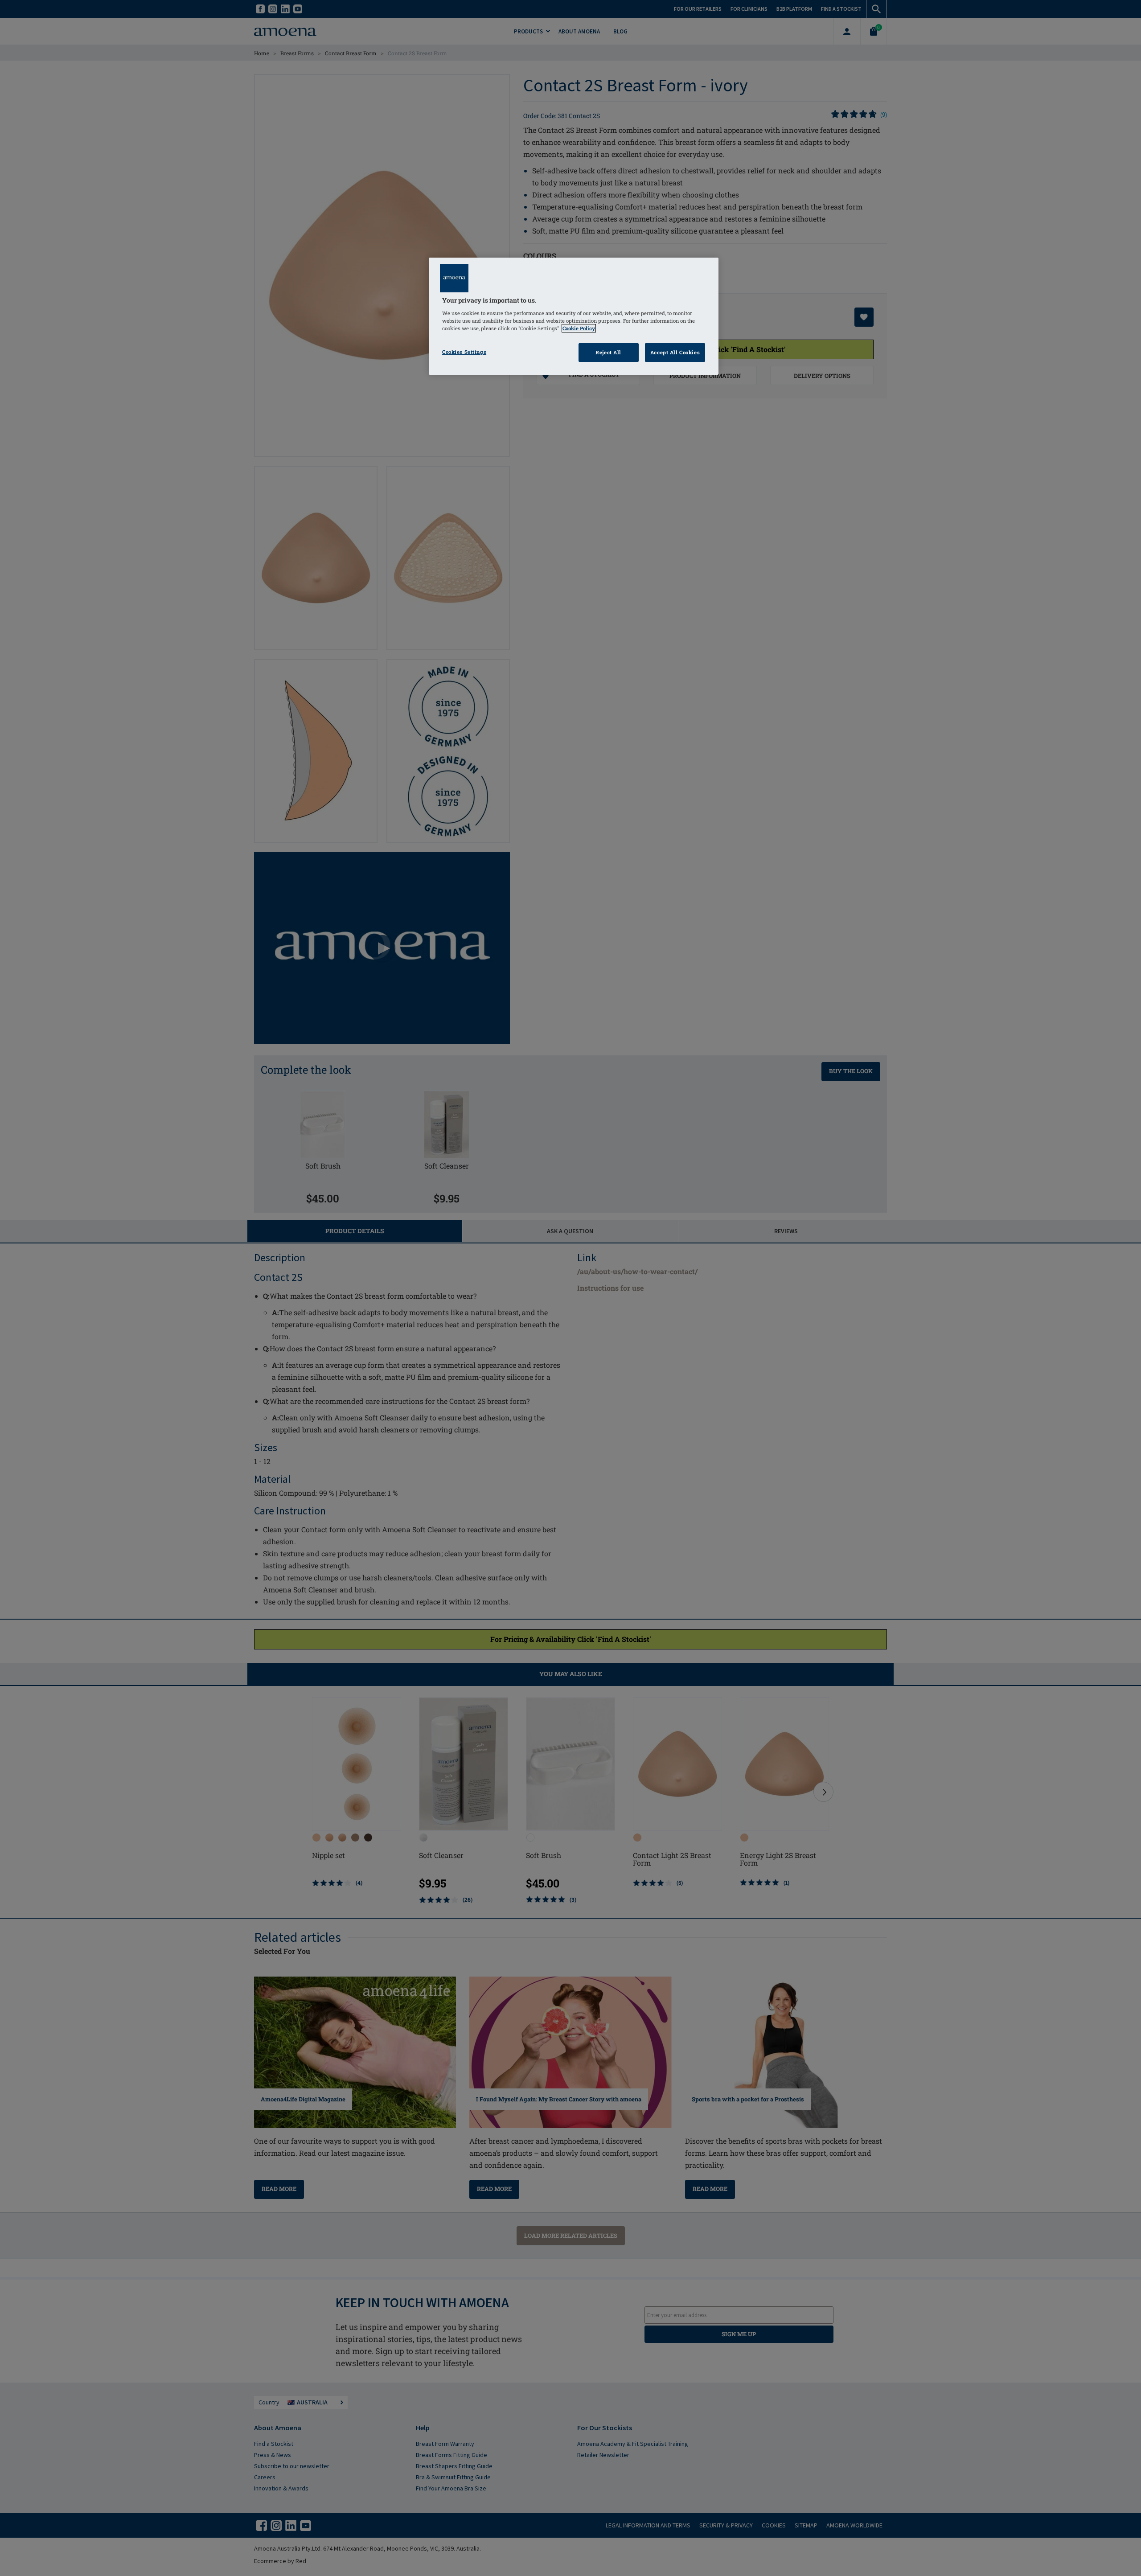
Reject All (608, 352)
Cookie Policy (579, 328)
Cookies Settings (464, 352)
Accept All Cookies (675, 352)
